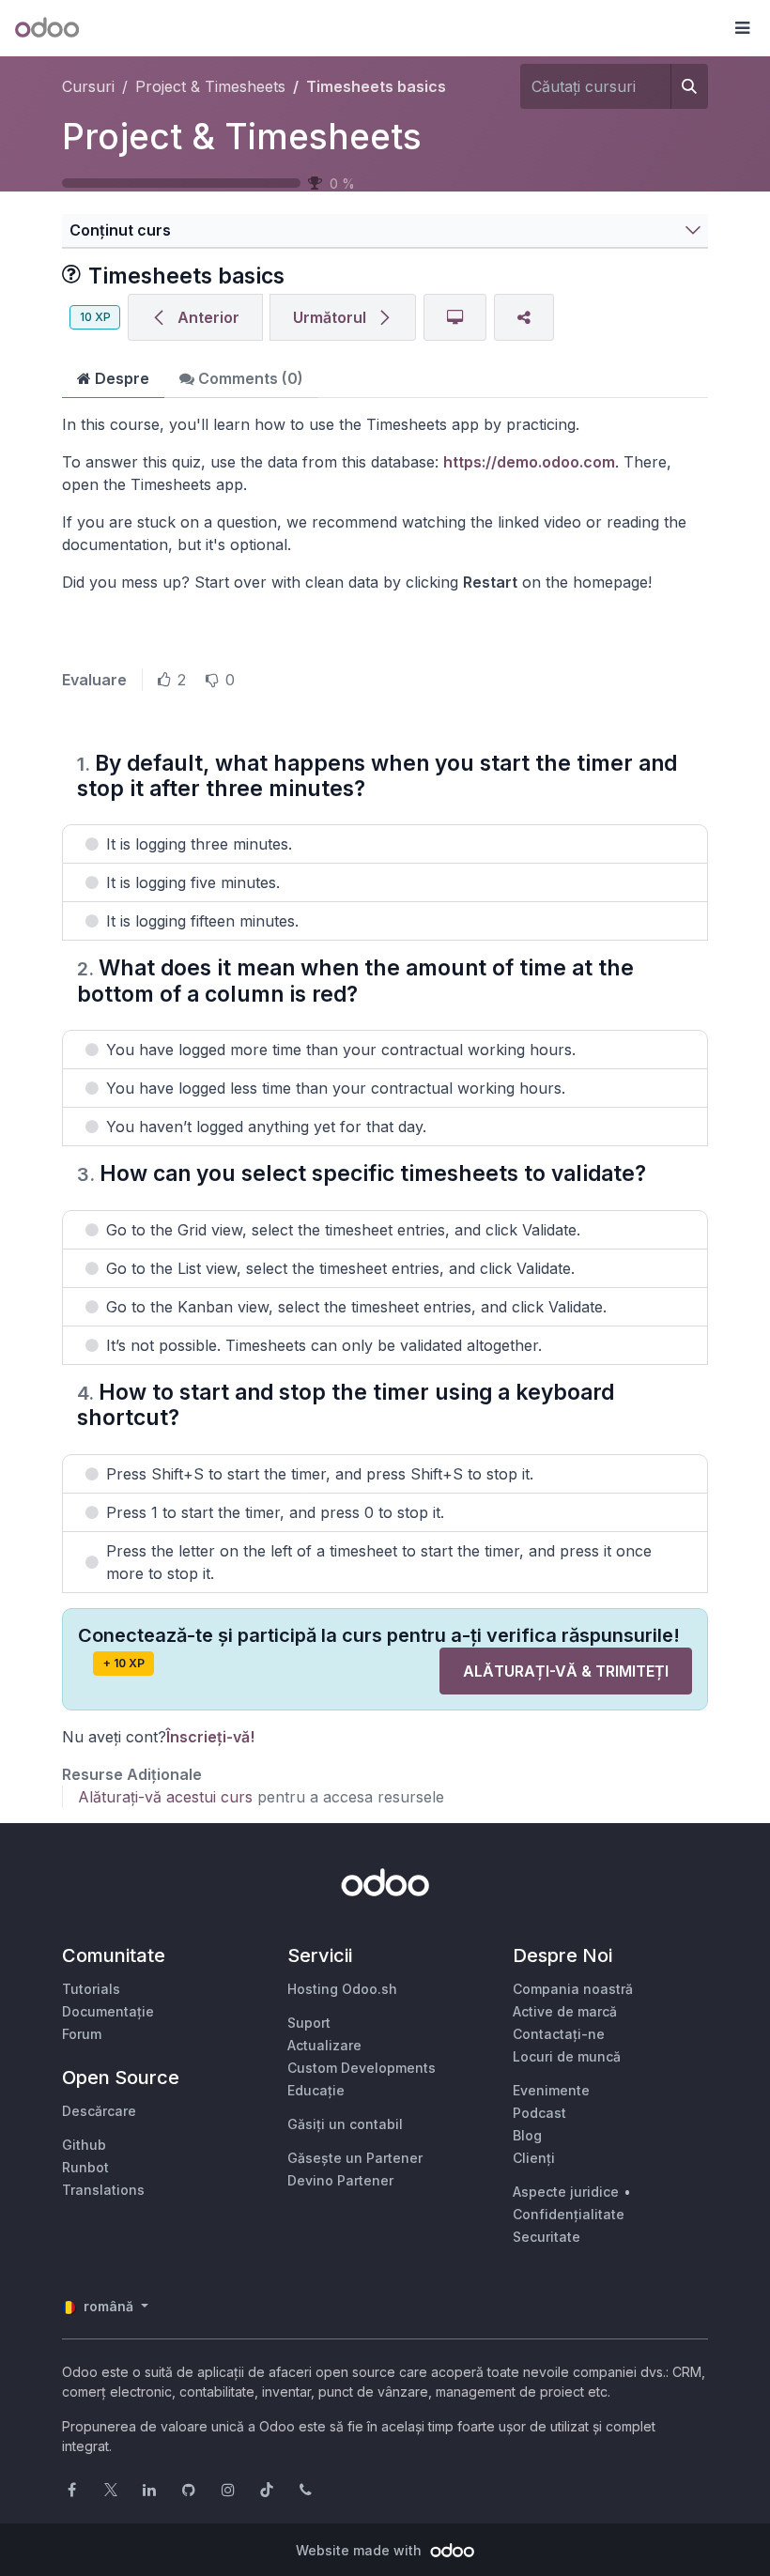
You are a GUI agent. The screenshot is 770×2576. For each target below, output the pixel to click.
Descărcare (99, 2111)
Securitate (547, 2237)
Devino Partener (340, 2180)
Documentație (108, 2011)
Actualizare (324, 2045)
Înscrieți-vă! (210, 1737)
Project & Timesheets (242, 137)
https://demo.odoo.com (529, 462)
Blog (527, 2135)
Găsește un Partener (355, 2158)
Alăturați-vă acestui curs (165, 1797)
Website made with (361, 2550)
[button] (742, 28)
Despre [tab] (120, 378)
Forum (82, 2034)
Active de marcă (565, 2011)
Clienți (534, 2158)
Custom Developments (362, 2068)
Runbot (85, 2167)
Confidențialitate (569, 2214)
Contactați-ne (559, 2034)
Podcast (539, 2113)
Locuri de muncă (567, 2056)
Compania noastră (573, 1989)
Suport (309, 2023)
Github (84, 2145)
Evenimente (551, 2090)
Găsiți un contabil (345, 2124)
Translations (103, 2190)
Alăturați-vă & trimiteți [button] (566, 1671)
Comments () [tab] (249, 378)
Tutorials (91, 1989)
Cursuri (88, 86)
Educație (316, 2090)
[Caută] (689, 86)
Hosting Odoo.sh (342, 1989)
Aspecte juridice (566, 2192)
